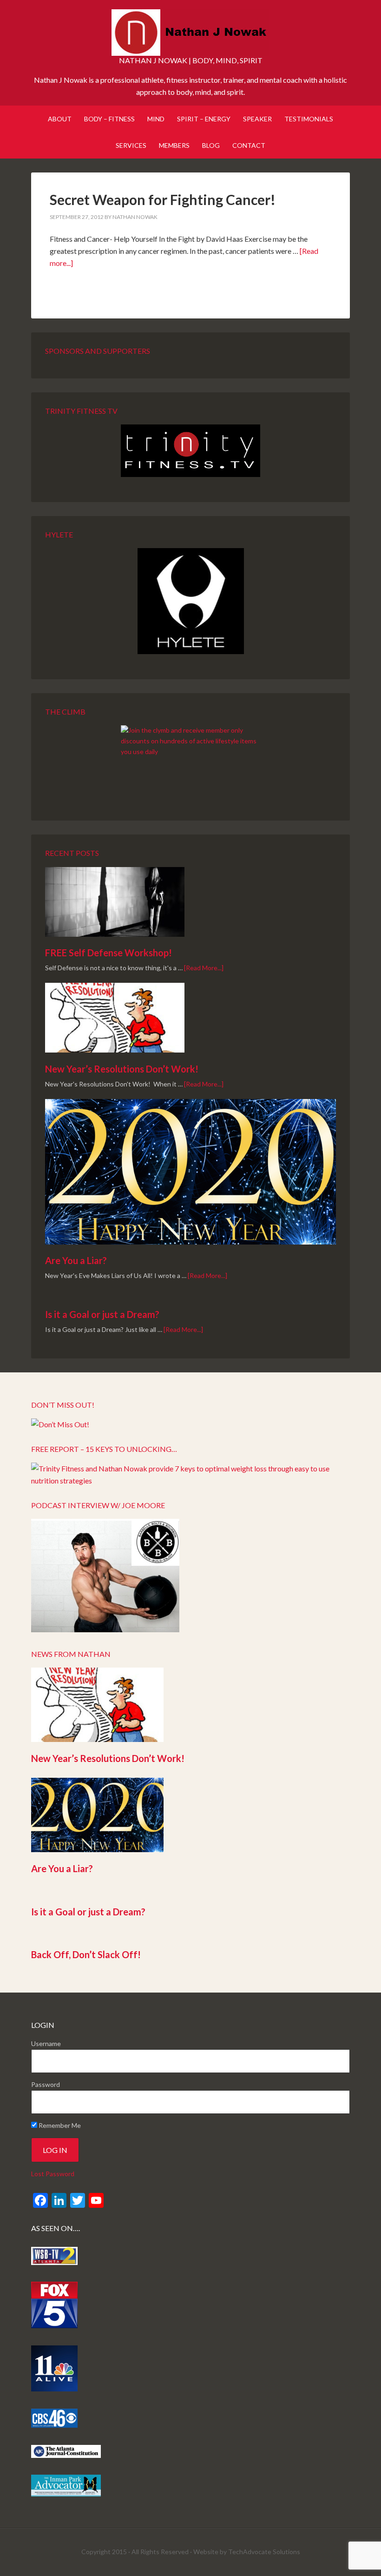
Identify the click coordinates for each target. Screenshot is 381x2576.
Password (46, 2084)
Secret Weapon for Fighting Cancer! (163, 199)
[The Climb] (190, 760)
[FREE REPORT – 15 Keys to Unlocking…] (190, 1480)
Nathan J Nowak (190, 33)
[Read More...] (204, 968)
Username (46, 2043)
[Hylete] (190, 601)
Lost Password (53, 2174)
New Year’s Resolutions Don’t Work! (122, 1069)
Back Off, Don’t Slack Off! (86, 1954)
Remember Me (59, 2125)
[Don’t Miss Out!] (60, 1424)
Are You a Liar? (76, 1260)
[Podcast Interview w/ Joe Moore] (105, 1629)
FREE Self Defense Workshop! (108, 953)
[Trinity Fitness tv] (190, 451)
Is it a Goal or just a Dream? (102, 1314)
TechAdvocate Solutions (264, 2552)
